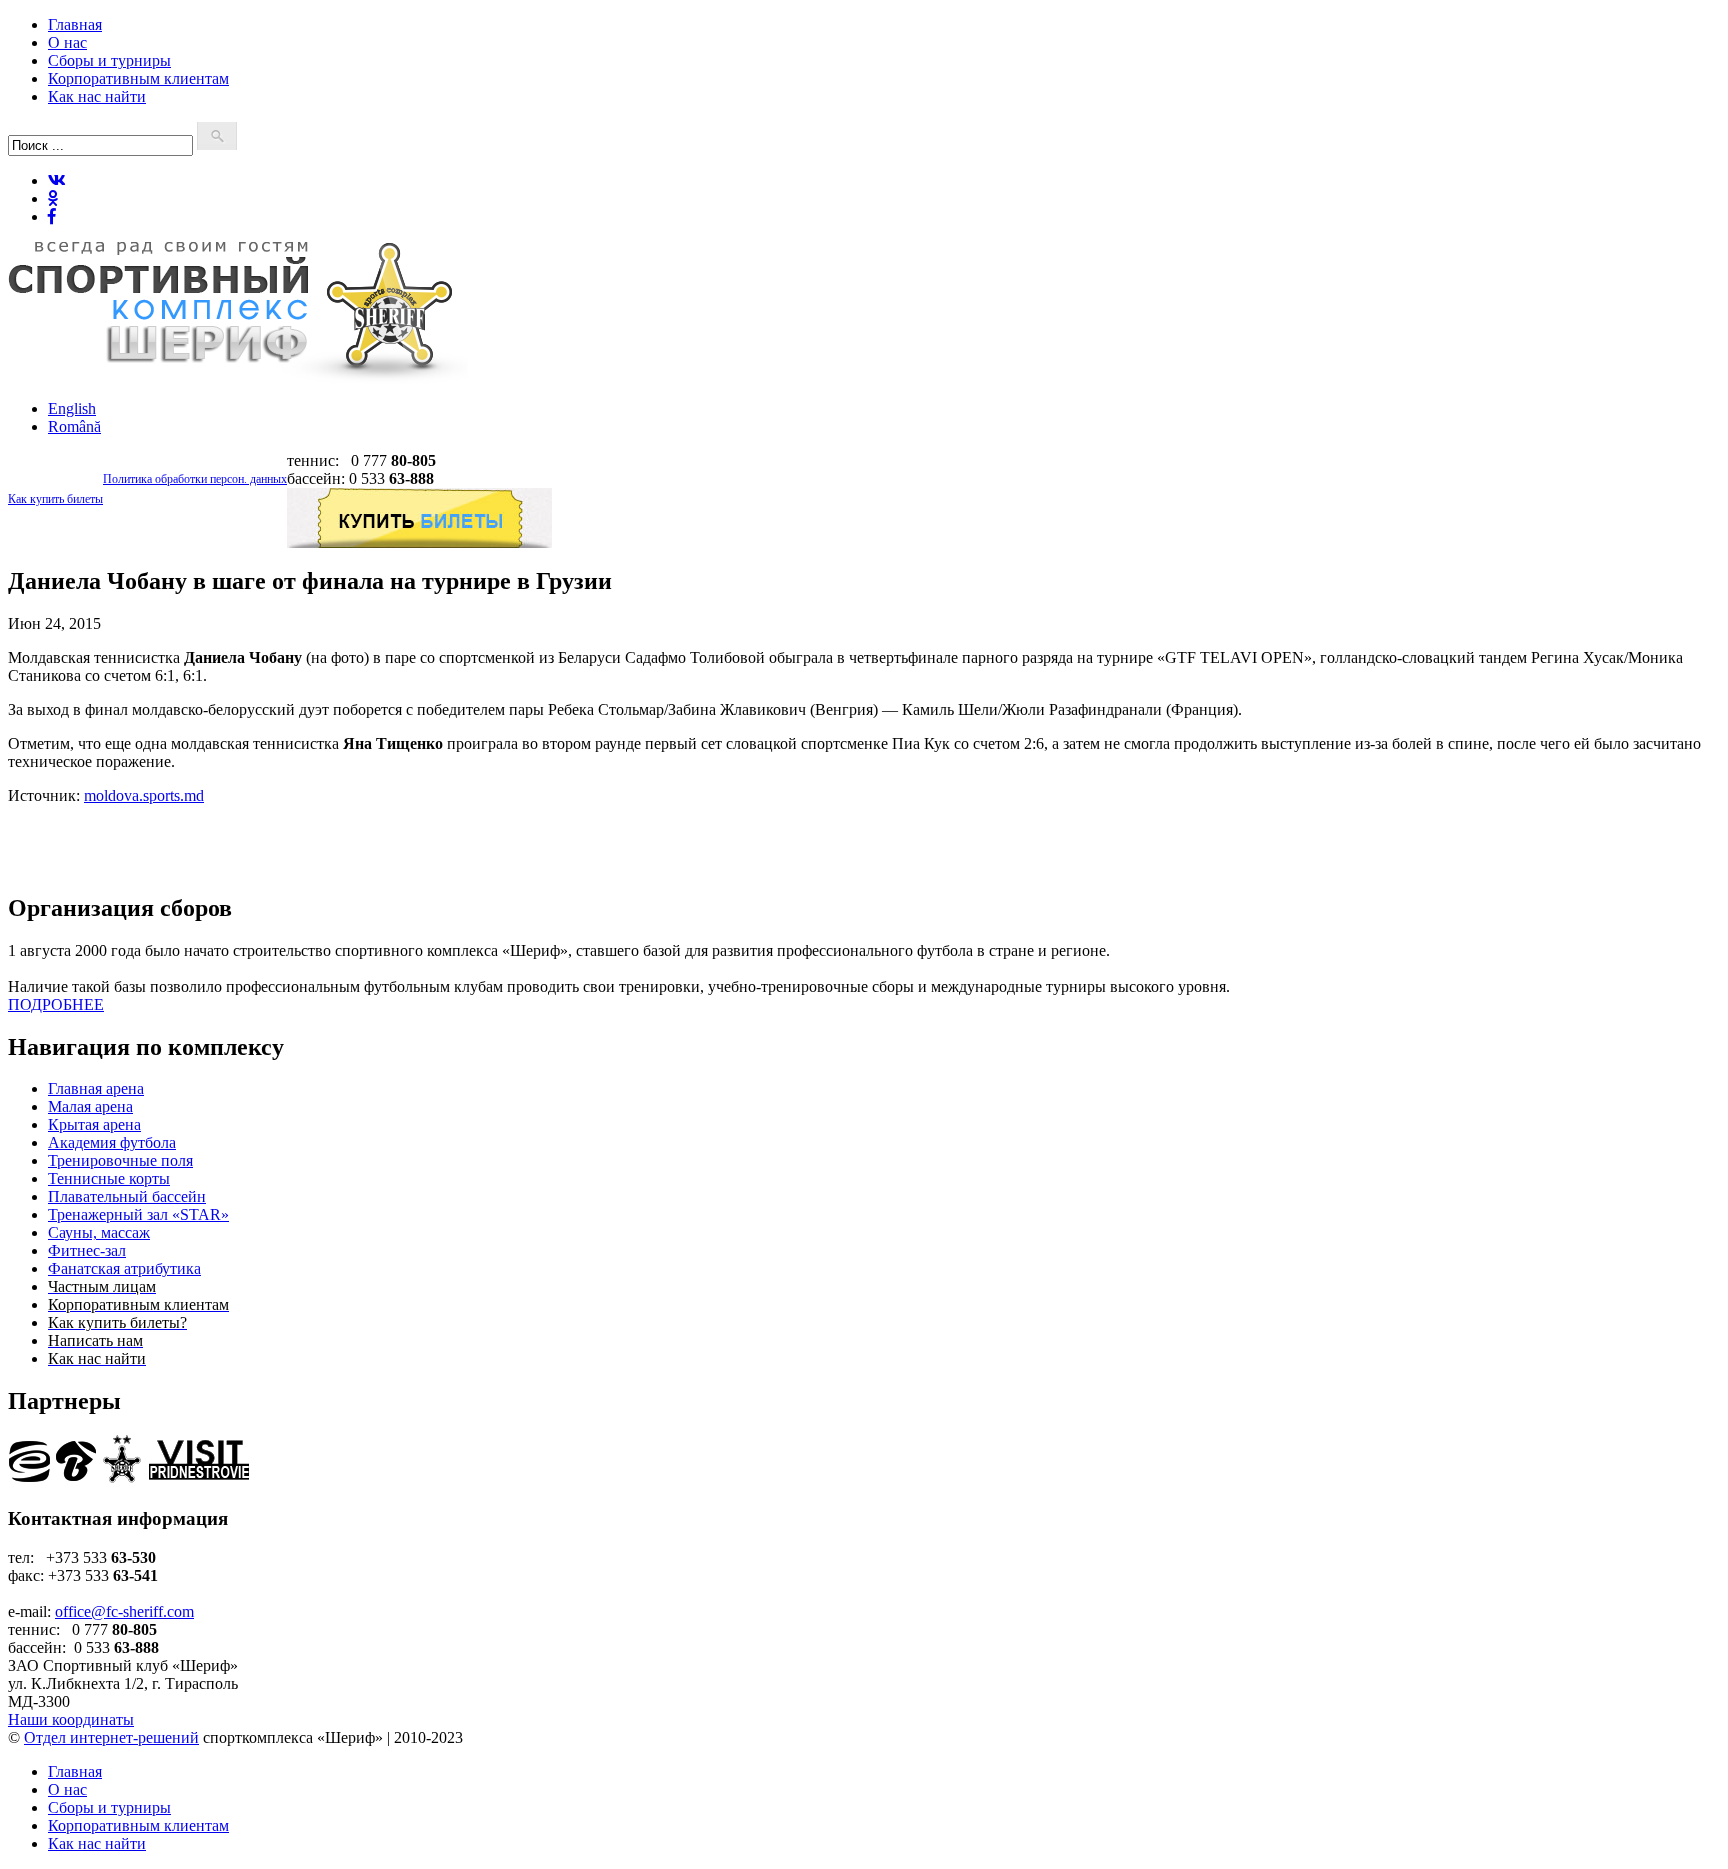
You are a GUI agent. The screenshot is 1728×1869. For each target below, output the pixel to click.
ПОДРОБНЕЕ (56, 1004)
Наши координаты (71, 1719)
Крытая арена (94, 1124)
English (72, 408)
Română (74, 426)
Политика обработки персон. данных (195, 479)
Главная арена (96, 1088)
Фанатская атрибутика (124, 1268)
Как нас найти (97, 96)
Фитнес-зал (87, 1250)
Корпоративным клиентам (138, 78)
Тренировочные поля (120, 1160)
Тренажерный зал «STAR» (138, 1214)
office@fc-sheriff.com (124, 1611)
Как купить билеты (55, 499)
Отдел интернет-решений (111, 1737)
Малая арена (90, 1106)
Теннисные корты (109, 1178)
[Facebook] (52, 216)
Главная (75, 24)
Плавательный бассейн (127, 1196)
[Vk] (57, 180)
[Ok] (53, 198)
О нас (67, 42)
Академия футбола (112, 1142)
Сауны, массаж (99, 1232)
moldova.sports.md (144, 795)
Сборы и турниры (109, 60)
